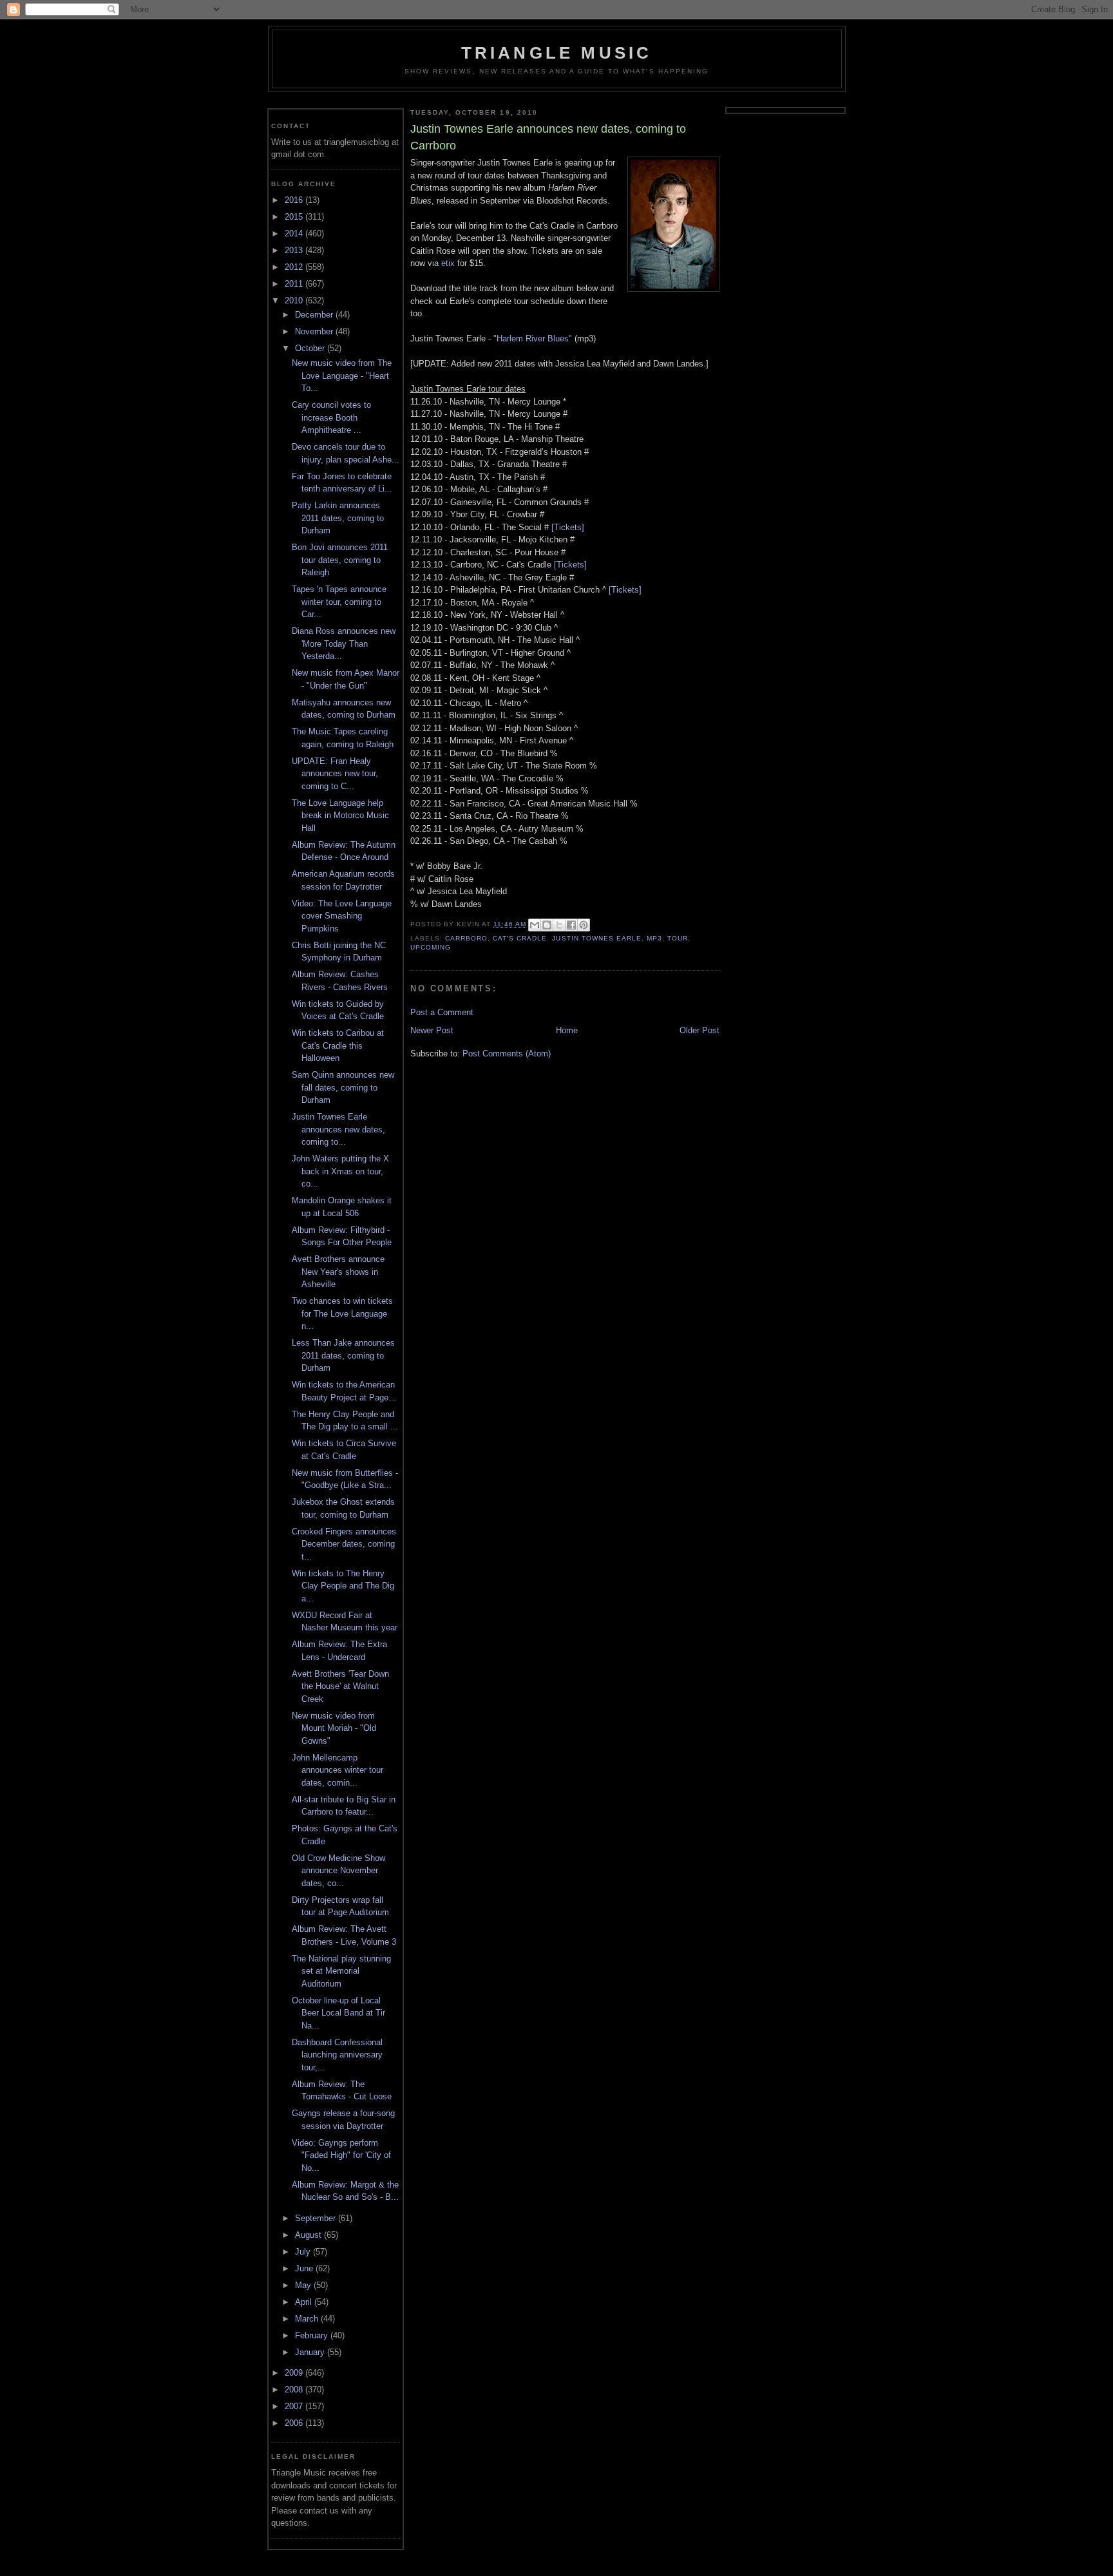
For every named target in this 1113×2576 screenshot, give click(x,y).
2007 (295, 2406)
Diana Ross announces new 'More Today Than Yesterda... (344, 644)
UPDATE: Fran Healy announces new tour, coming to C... (335, 774)
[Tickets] (568, 527)
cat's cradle (520, 938)
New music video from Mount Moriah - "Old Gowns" (334, 1728)
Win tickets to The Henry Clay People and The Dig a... (343, 1586)
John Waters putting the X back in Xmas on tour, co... (340, 1171)
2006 (295, 2423)
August (309, 2235)
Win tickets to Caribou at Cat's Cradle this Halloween (338, 1045)
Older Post (699, 1030)
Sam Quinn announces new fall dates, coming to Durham (343, 1087)
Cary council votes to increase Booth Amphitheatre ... (331, 417)
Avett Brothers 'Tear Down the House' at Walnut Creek (340, 1686)
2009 (295, 2373)
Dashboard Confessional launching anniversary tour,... (337, 2055)
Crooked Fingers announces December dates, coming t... (344, 1544)
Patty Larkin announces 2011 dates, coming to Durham (338, 518)
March (308, 2319)
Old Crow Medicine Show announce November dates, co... (338, 1871)
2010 (295, 301)
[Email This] (535, 925)
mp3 (654, 938)
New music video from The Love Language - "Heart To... (342, 376)
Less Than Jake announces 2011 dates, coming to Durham (343, 1355)
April (305, 2302)
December (315, 315)
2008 (295, 2390)
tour (678, 938)
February (313, 2335)
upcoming (431, 947)
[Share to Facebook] (571, 925)
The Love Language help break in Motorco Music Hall (340, 816)
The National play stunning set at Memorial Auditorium (341, 1971)
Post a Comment (442, 1012)
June (305, 2268)
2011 (295, 284)
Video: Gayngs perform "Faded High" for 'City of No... (341, 2155)
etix (448, 263)
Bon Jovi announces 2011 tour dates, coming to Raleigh (340, 560)
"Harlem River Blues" (533, 339)
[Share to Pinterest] (584, 925)
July (304, 2252)
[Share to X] (559, 925)
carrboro (466, 938)
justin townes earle (596, 938)
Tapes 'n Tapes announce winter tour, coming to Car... (339, 602)
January (311, 2352)
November (315, 331)
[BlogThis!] (547, 925)
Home (567, 1030)
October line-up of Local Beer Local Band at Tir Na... (338, 2013)
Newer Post (432, 1030)
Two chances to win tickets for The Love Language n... (342, 1313)
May (304, 2285)
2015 (295, 217)
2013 (295, 250)
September (317, 2218)
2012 (295, 267)
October (311, 348)
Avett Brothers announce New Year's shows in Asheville (338, 1272)
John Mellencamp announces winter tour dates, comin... (338, 1770)
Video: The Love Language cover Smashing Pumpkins (342, 916)
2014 (295, 234)
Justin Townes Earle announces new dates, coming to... (338, 1129)
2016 (295, 200)
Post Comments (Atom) (507, 1054)
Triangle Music (557, 53)
